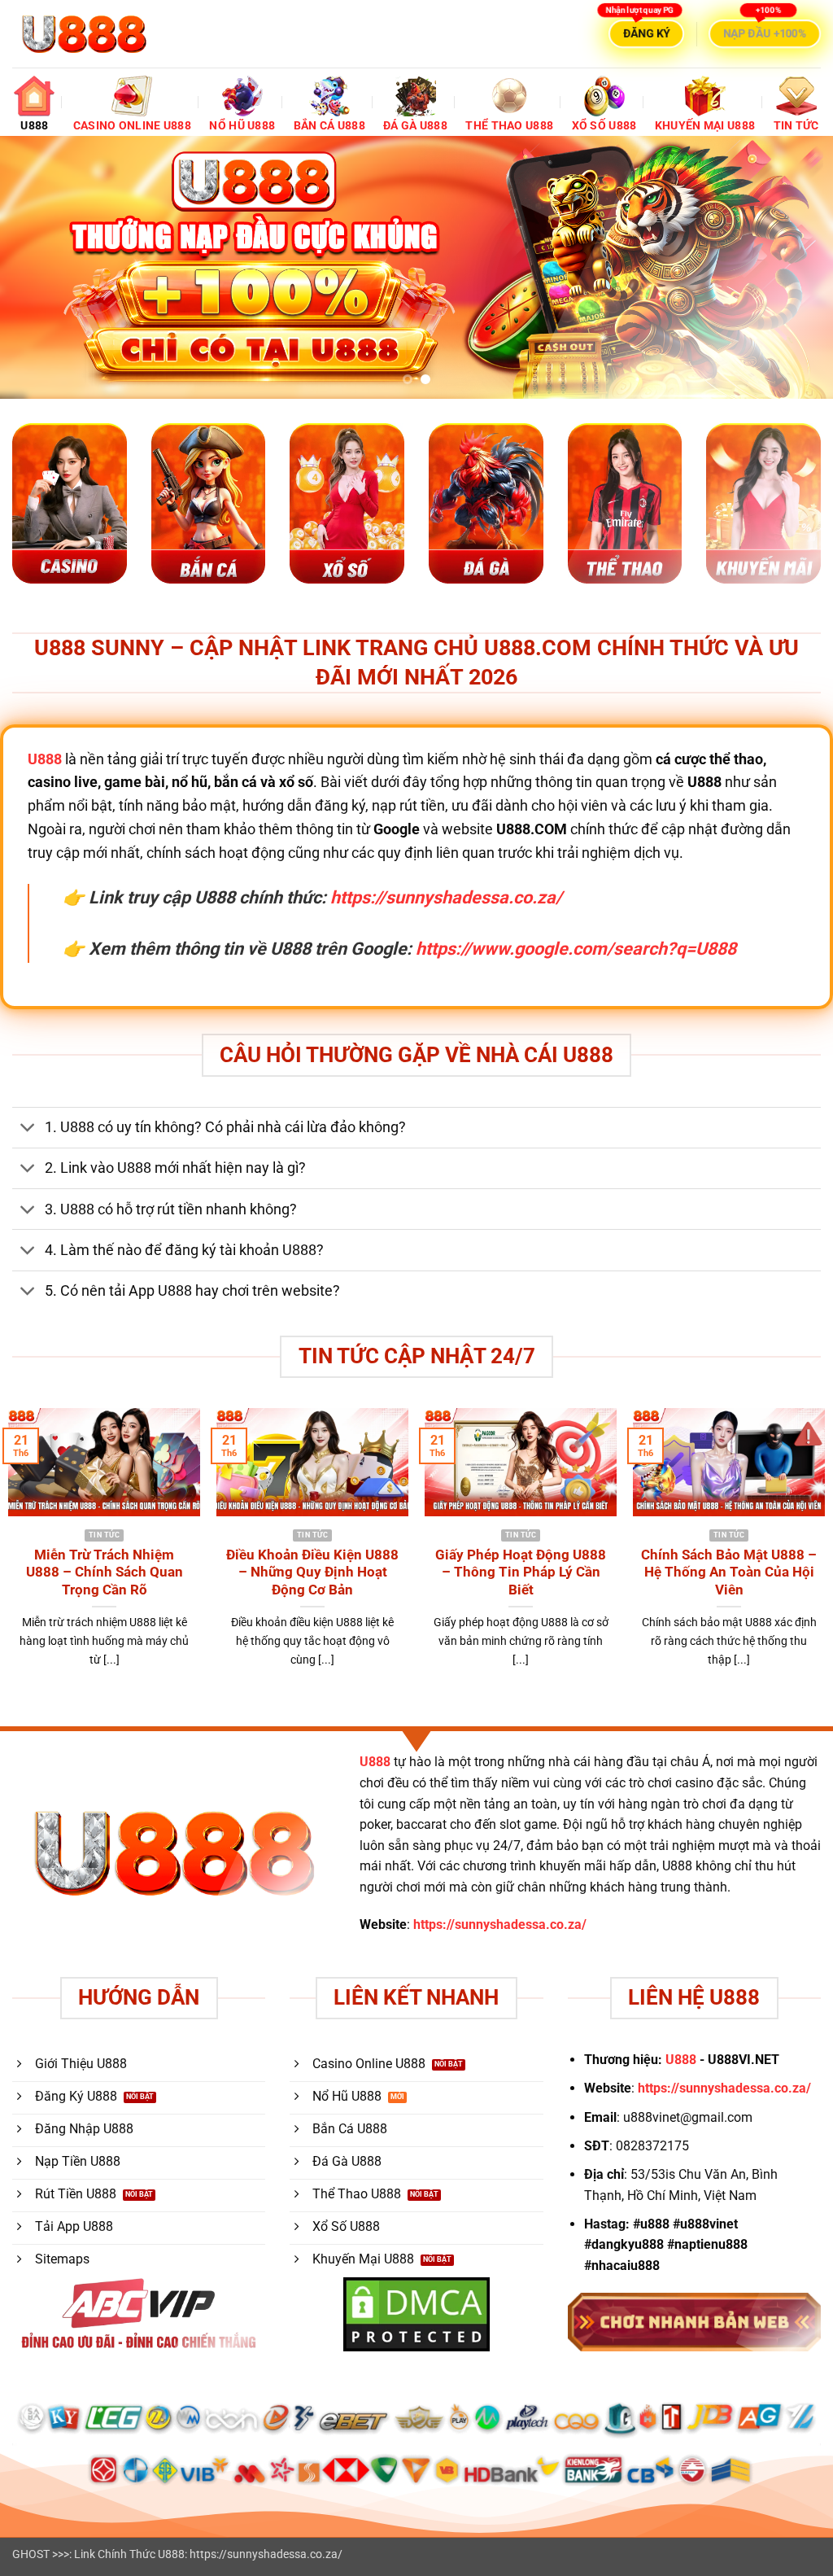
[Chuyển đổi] (28, 1129)
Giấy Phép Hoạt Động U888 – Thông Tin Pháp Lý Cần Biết (521, 1572)
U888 (375, 1762)
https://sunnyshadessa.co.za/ (446, 897)
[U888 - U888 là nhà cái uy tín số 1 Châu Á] (84, 34)
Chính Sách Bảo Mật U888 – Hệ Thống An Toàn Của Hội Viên (729, 1572)
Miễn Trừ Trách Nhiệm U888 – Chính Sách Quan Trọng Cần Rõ (105, 1572)
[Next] (796, 267)
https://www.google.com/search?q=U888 (576, 949)
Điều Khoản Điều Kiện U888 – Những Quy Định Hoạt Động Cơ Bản (312, 1572)
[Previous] (37, 267)
